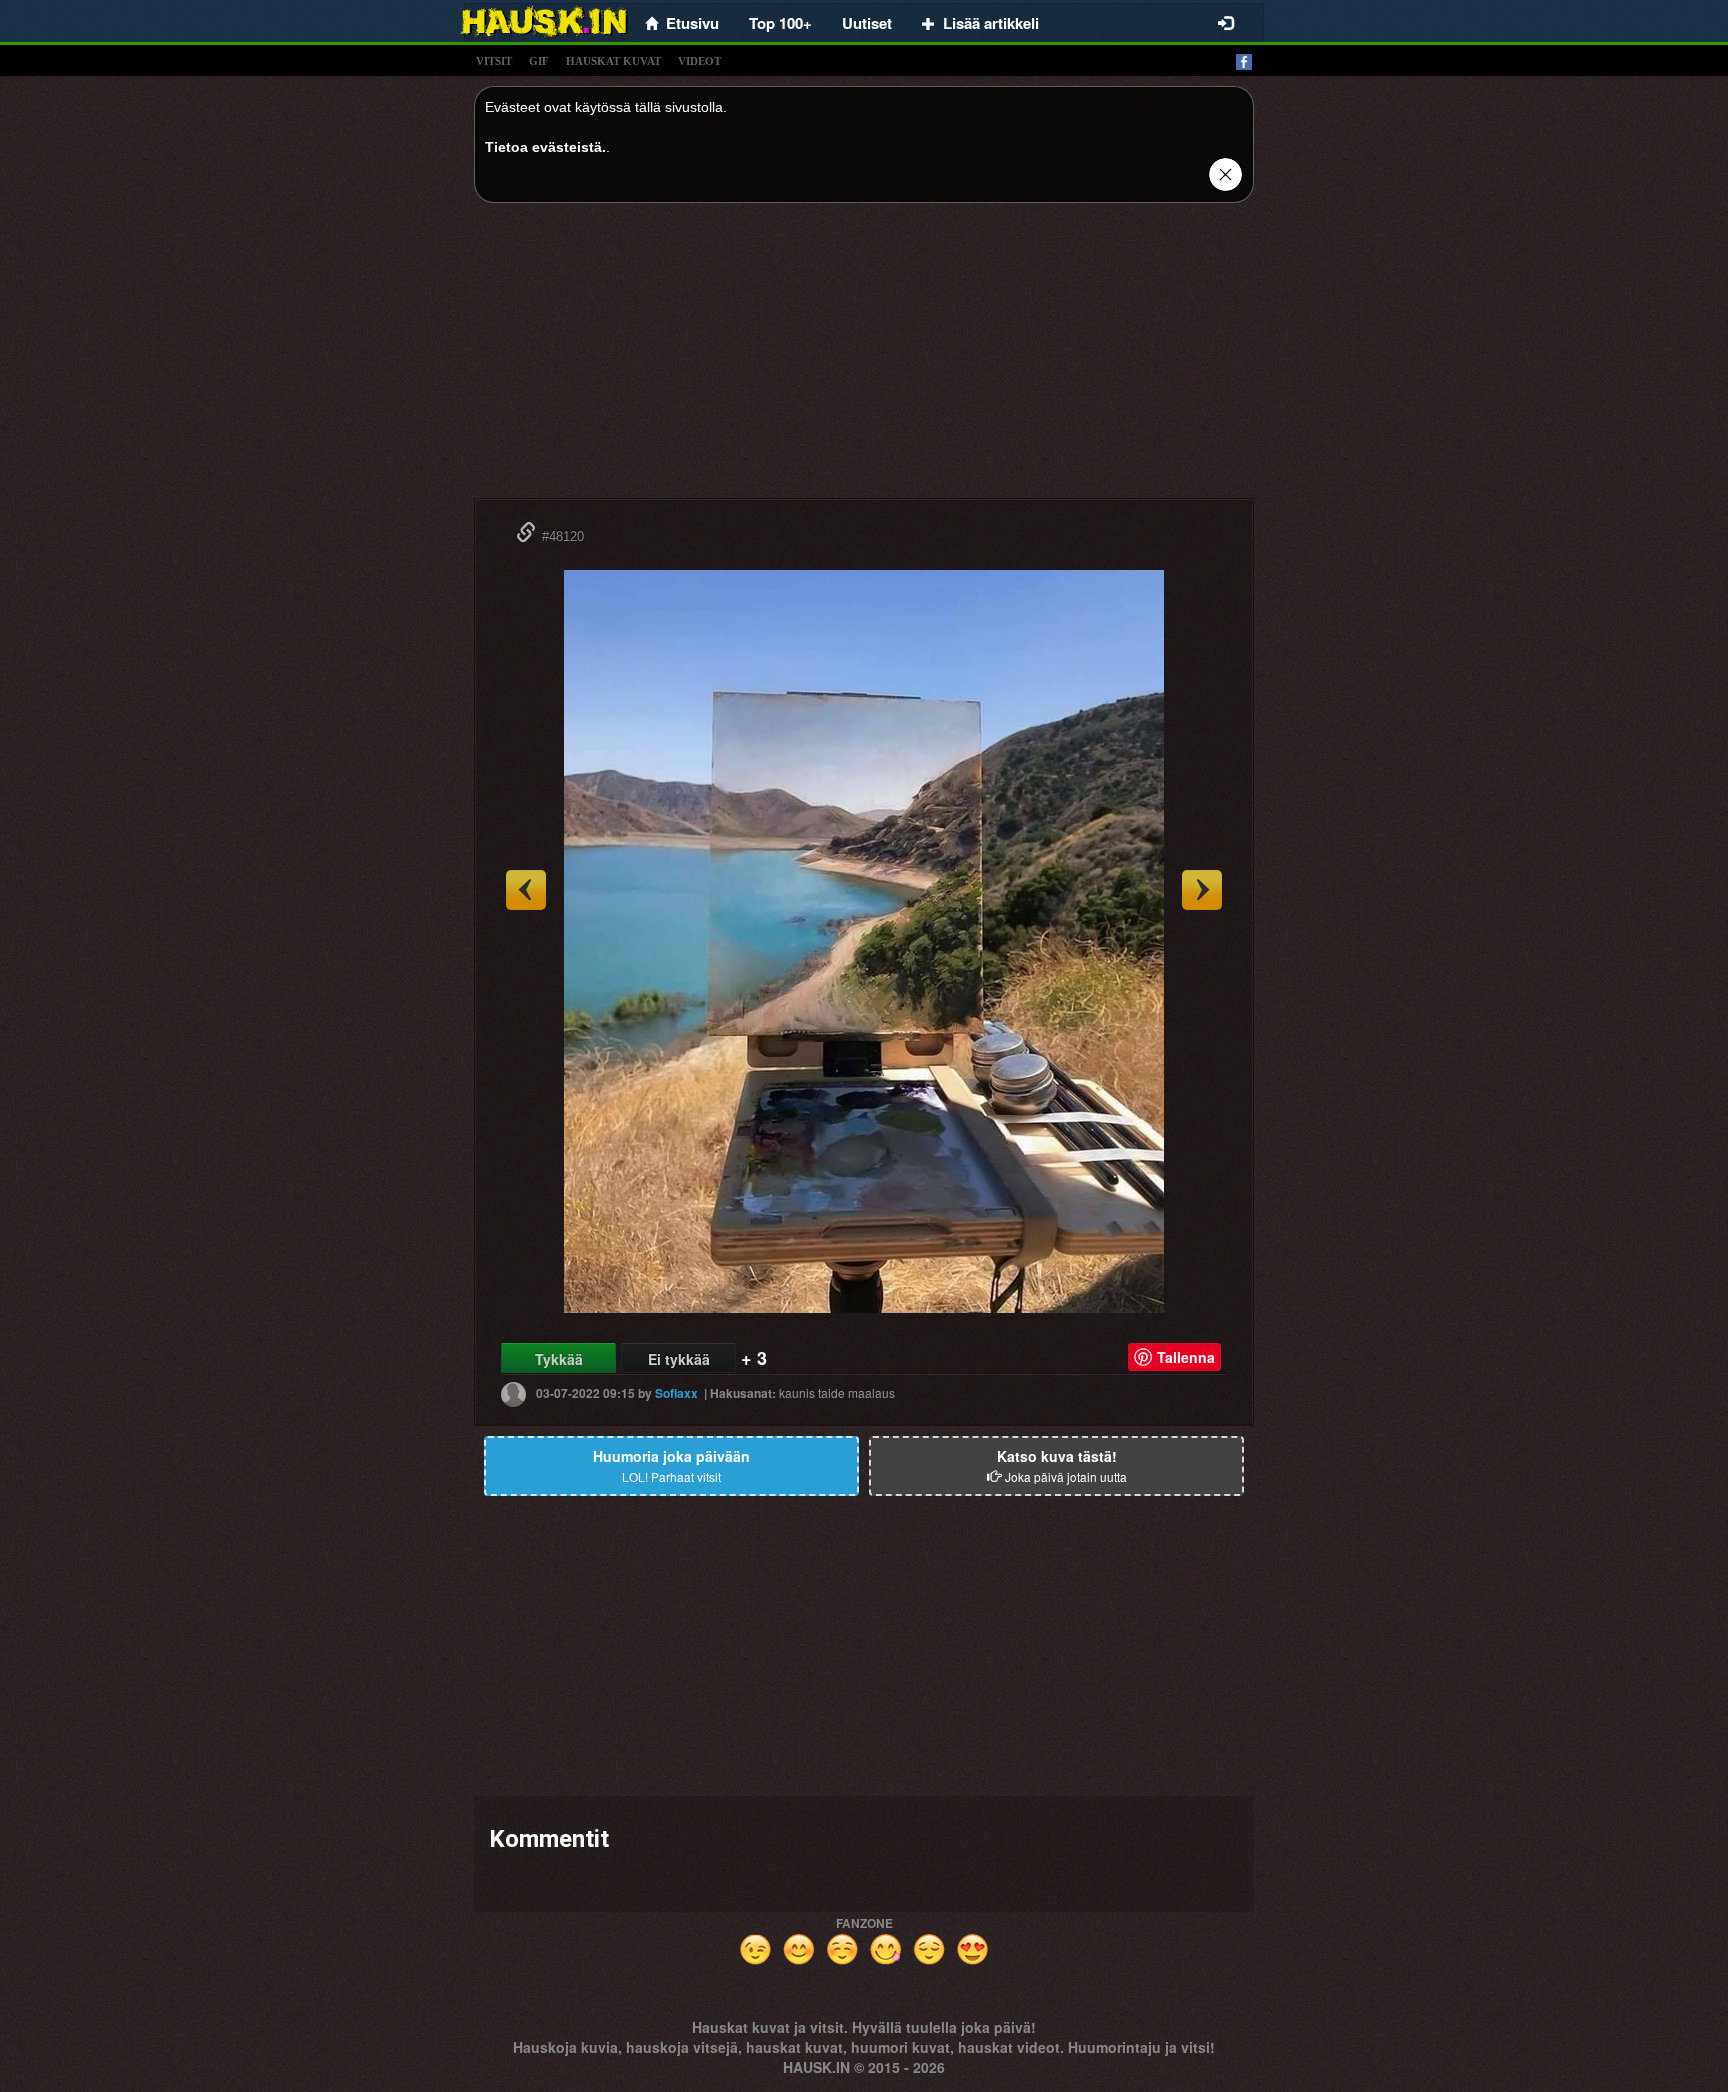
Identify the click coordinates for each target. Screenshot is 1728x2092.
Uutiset (867, 23)
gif (539, 61)
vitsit (494, 61)
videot (699, 61)
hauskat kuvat (613, 61)
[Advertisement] (864, 358)
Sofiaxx (676, 1393)
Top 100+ (780, 23)
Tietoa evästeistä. (545, 147)
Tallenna (1186, 1357)
